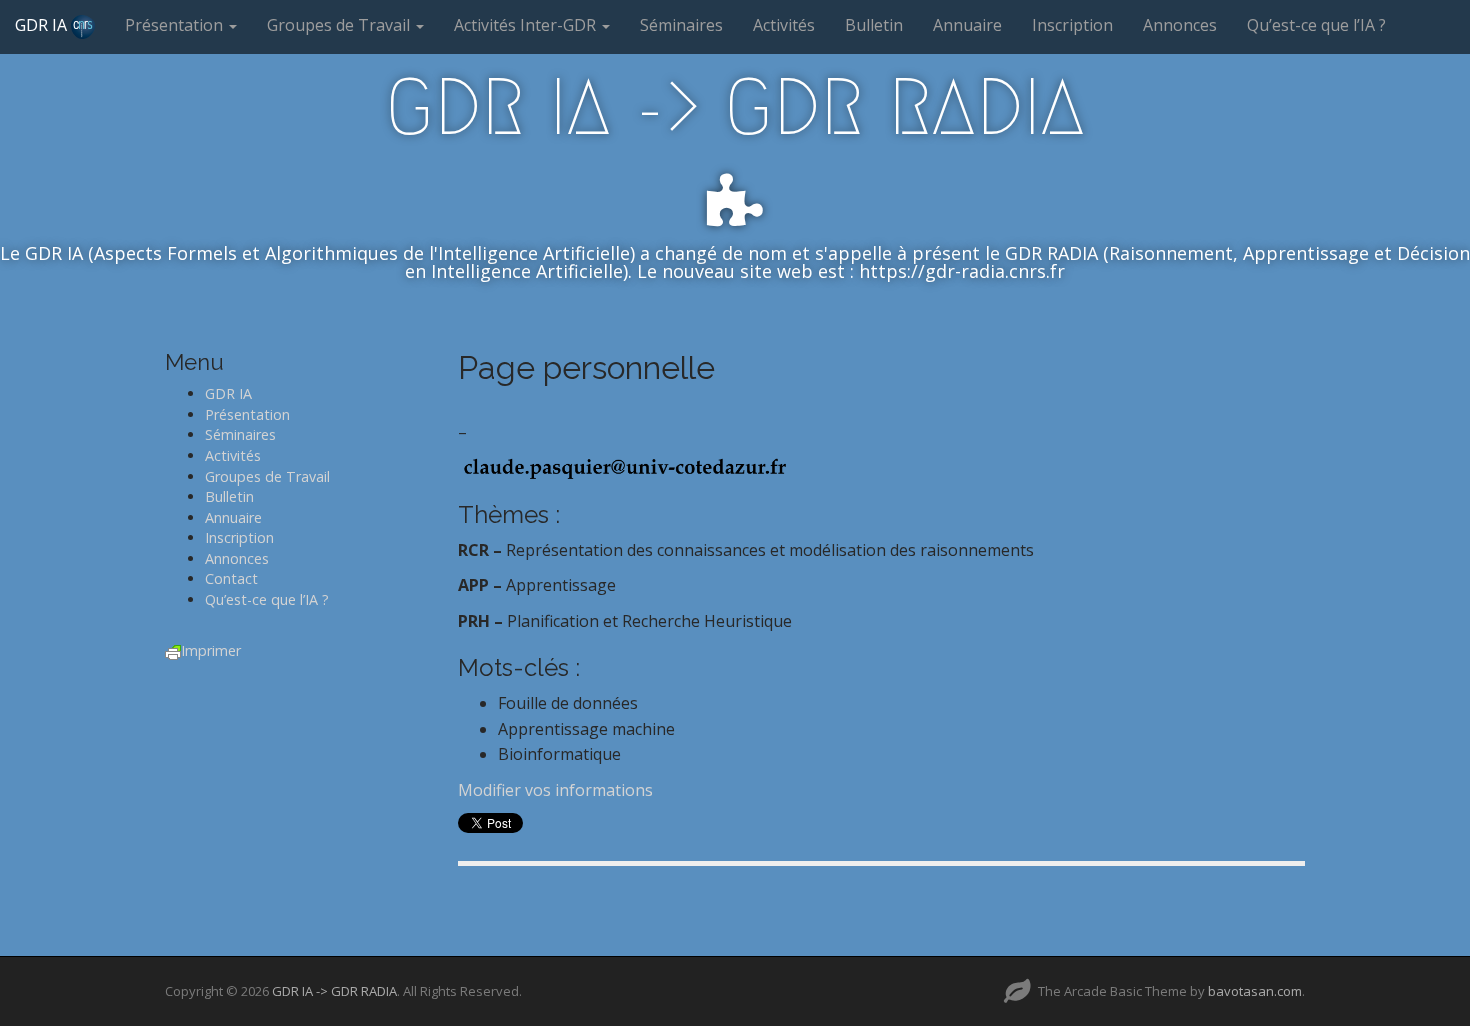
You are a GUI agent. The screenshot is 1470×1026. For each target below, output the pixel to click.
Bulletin (874, 25)
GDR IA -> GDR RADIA (735, 107)
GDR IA (43, 25)
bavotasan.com (1255, 991)
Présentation (176, 25)
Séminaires (681, 25)
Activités (784, 25)
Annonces (1180, 25)
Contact (231, 578)
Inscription (1072, 25)
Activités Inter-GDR (527, 25)
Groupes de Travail (340, 25)
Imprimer (211, 650)
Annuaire (967, 25)
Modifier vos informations (555, 790)
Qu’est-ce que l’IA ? (1316, 25)
